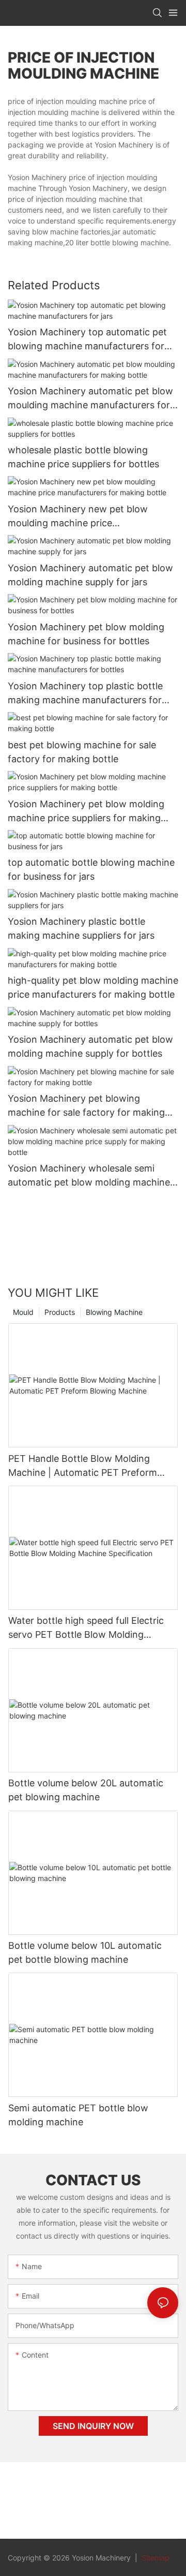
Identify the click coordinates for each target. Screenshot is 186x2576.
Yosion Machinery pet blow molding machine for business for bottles (86, 634)
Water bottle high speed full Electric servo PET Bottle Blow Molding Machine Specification (86, 1628)
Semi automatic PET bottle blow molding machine (78, 2115)
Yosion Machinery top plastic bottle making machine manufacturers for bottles (85, 694)
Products (60, 1312)
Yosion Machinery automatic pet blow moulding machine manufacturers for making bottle (90, 399)
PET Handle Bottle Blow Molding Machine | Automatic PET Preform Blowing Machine (83, 1466)
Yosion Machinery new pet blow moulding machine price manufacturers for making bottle (79, 517)
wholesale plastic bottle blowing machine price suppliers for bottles (83, 457)
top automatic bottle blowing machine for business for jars (91, 869)
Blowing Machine (114, 1312)
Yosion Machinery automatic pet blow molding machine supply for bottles (90, 1046)
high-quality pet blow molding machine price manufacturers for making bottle (93, 987)
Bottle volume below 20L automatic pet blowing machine (86, 1790)
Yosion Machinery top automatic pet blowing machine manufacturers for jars (87, 340)
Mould (23, 1312)
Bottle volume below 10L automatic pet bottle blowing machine (85, 1952)
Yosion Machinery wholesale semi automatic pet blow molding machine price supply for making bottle (89, 1176)
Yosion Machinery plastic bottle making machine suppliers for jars (81, 928)
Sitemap (154, 2558)
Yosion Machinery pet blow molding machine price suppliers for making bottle (86, 812)
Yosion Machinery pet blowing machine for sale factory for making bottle (86, 1106)
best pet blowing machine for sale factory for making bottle (82, 752)
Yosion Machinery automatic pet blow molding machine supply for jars (90, 575)
